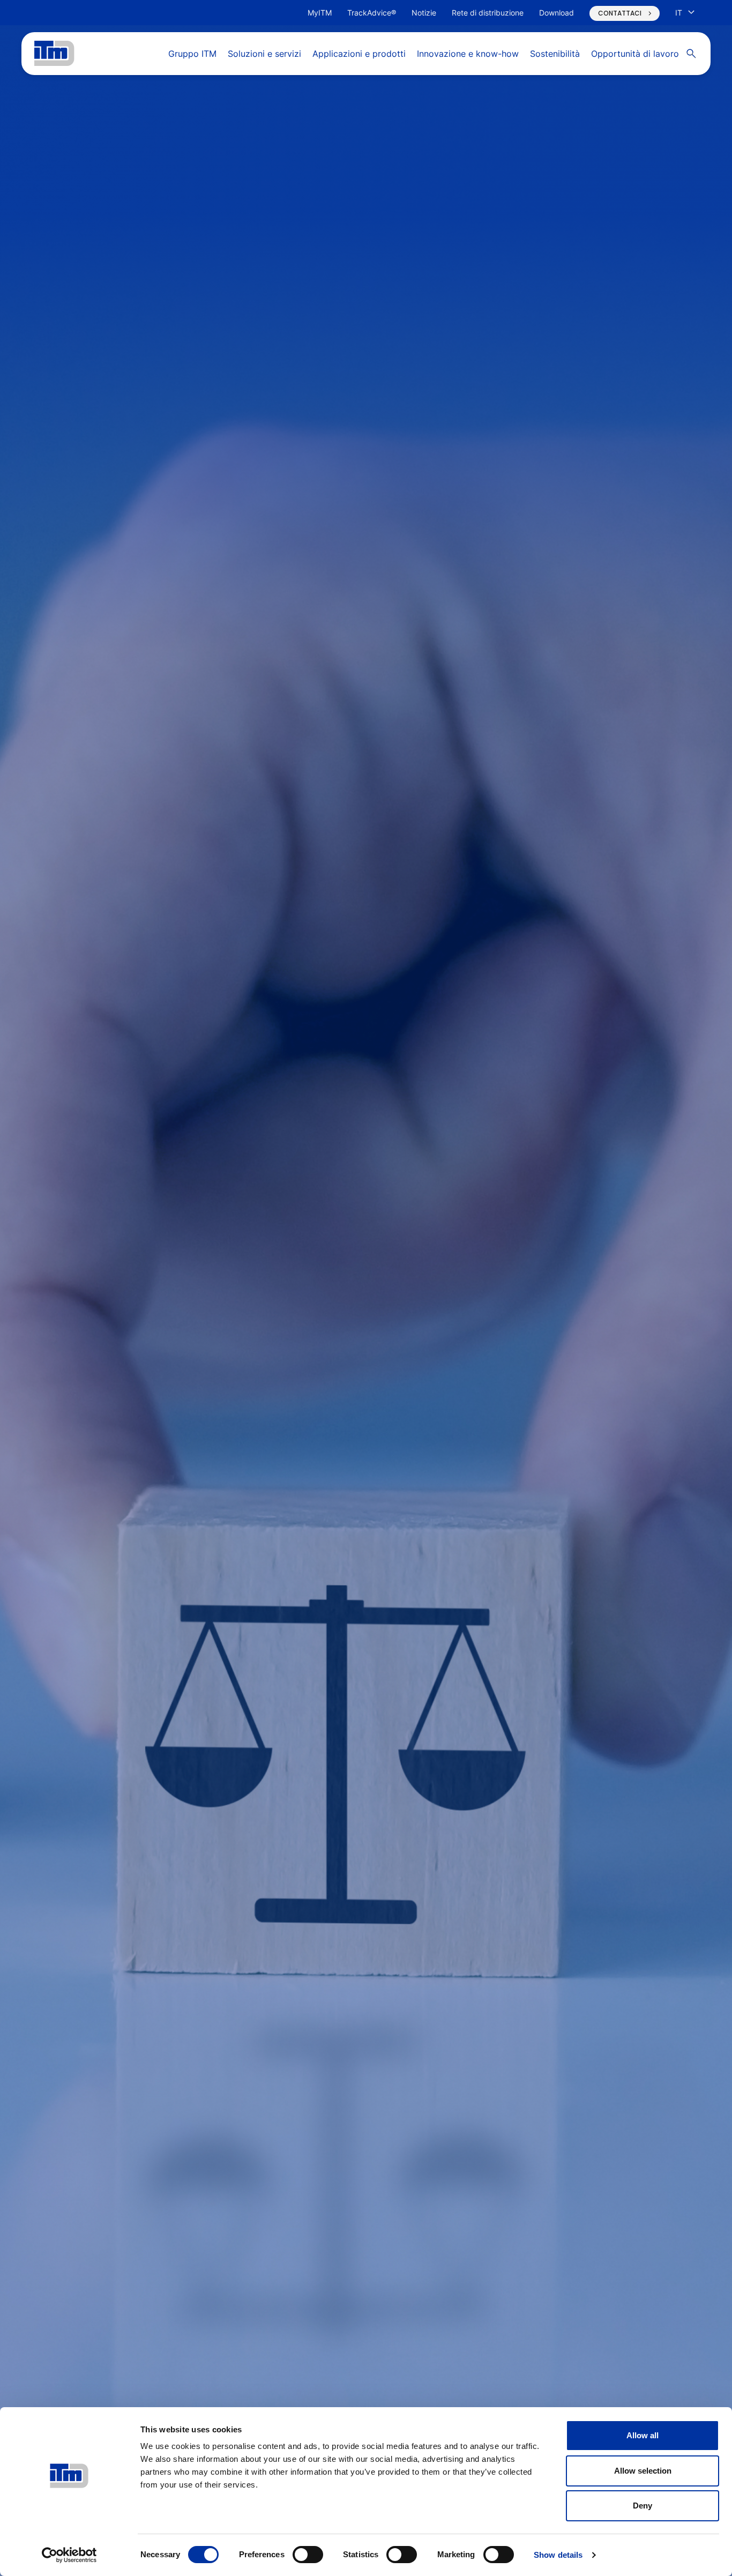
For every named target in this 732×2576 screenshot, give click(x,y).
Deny (643, 2506)
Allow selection (643, 2471)
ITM (54, 54)
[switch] (308, 2555)
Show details (558, 2555)
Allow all (643, 2435)
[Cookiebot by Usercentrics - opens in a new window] (69, 2555)
